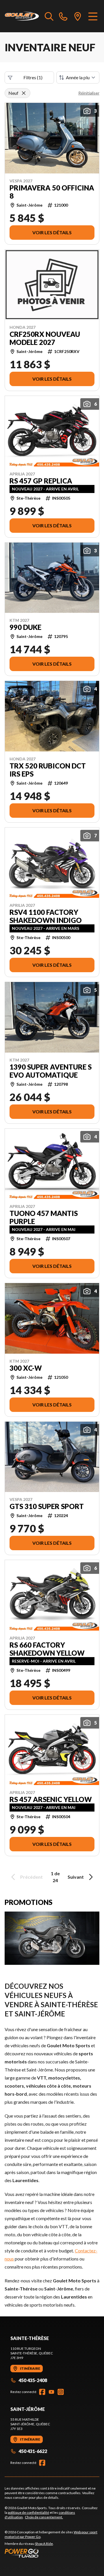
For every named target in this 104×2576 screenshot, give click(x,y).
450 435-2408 (33, 2380)
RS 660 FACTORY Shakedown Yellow (47, 1649)
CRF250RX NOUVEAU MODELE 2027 (45, 338)
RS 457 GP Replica (41, 481)
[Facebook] (42, 2392)
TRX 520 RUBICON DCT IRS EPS (48, 770)
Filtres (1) (33, 77)
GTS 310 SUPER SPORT (47, 1506)
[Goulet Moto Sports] (22, 16)
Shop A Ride (44, 2544)
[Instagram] (61, 2392)
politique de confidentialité (28, 2512)
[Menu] (93, 16)
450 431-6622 (33, 2451)
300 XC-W (26, 1368)
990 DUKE (25, 627)
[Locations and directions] (78, 16)
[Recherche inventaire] (49, 16)
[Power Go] (52, 2553)
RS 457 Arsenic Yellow (51, 1799)
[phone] (63, 16)
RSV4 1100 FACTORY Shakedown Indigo (46, 916)
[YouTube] (51, 2392)
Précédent (31, 1877)
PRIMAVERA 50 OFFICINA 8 (52, 192)
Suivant (76, 1877)
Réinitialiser (89, 93)
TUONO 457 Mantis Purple (44, 1217)
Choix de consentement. (44, 2517)
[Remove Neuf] (24, 93)
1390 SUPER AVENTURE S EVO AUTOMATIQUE (51, 1071)
